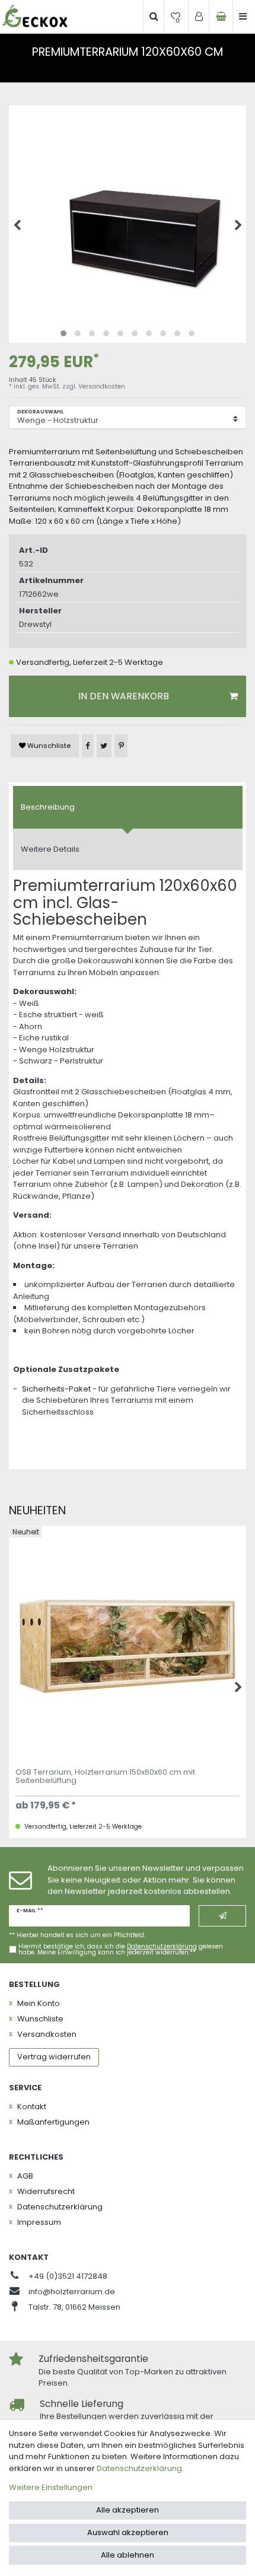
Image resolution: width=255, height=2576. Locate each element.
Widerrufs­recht (46, 2191)
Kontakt (32, 2107)
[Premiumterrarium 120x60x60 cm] (128, 224)
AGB (25, 2176)
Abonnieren (222, 1916)
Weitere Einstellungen (51, 2487)
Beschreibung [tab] (48, 807)
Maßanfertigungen (53, 2122)
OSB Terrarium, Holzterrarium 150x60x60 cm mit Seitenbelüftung (105, 1777)
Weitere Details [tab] (50, 849)
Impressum (39, 2222)
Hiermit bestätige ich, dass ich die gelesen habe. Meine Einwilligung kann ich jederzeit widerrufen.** (121, 1950)
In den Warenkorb (124, 696)
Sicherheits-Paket (56, 1389)
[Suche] (154, 17)
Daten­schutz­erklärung (60, 2207)
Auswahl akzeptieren (128, 2532)
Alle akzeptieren (128, 2510)
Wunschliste (48, 746)
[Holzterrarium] (35, 16)
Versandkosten (102, 386)
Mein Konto (39, 2003)
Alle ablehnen (128, 2555)
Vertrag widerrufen (54, 2057)
